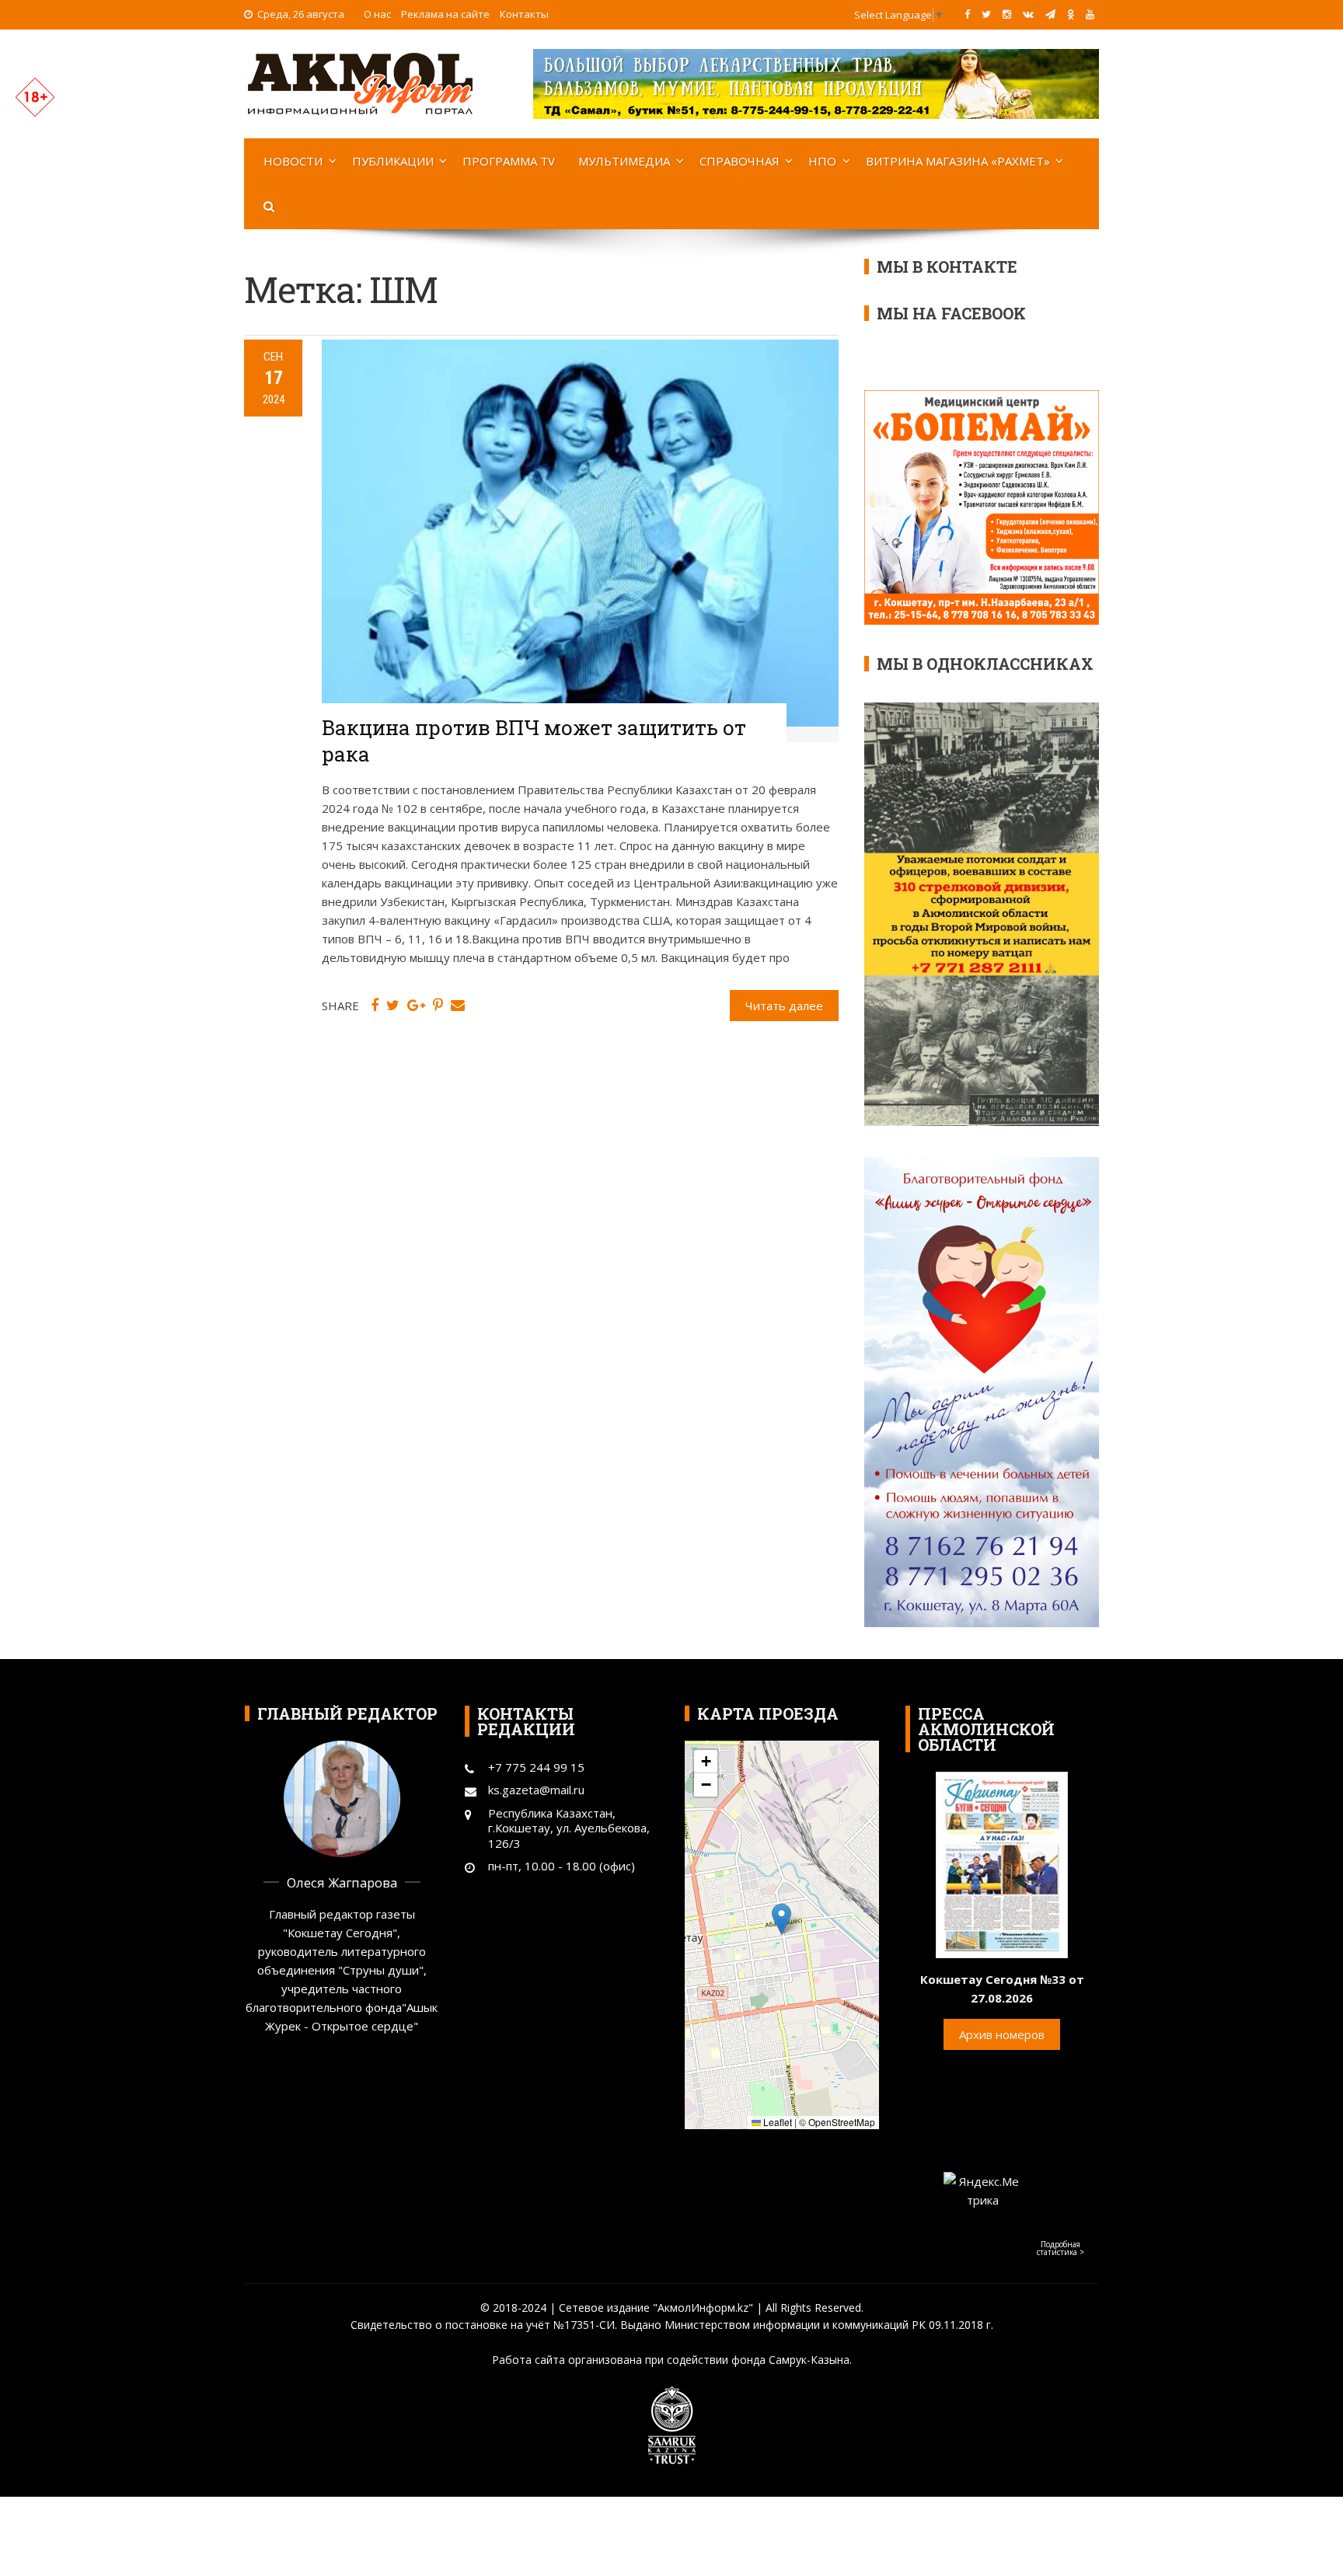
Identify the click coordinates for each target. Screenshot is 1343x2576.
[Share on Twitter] (393, 1006)
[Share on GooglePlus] (416, 1006)
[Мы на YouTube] (1090, 14)
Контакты (524, 14)
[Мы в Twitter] (986, 14)
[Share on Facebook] (375, 1006)
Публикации (393, 161)
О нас (377, 14)
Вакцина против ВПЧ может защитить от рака (534, 741)
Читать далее (784, 1006)
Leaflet (776, 2122)
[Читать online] (1002, 1863)
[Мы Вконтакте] (1028, 14)
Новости (293, 161)
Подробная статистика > (1060, 2248)
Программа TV (509, 161)
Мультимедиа (624, 161)
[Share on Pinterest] (438, 1006)
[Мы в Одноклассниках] (1071, 14)
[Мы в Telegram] (1050, 14)
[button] (781, 1919)
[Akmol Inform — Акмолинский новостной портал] (361, 82)
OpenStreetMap (842, 2122)
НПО (822, 161)
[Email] (458, 1006)
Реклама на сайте (445, 14)
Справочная (740, 161)
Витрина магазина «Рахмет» (958, 161)
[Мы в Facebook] (967, 14)
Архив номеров (1002, 2034)
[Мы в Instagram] (1007, 14)
